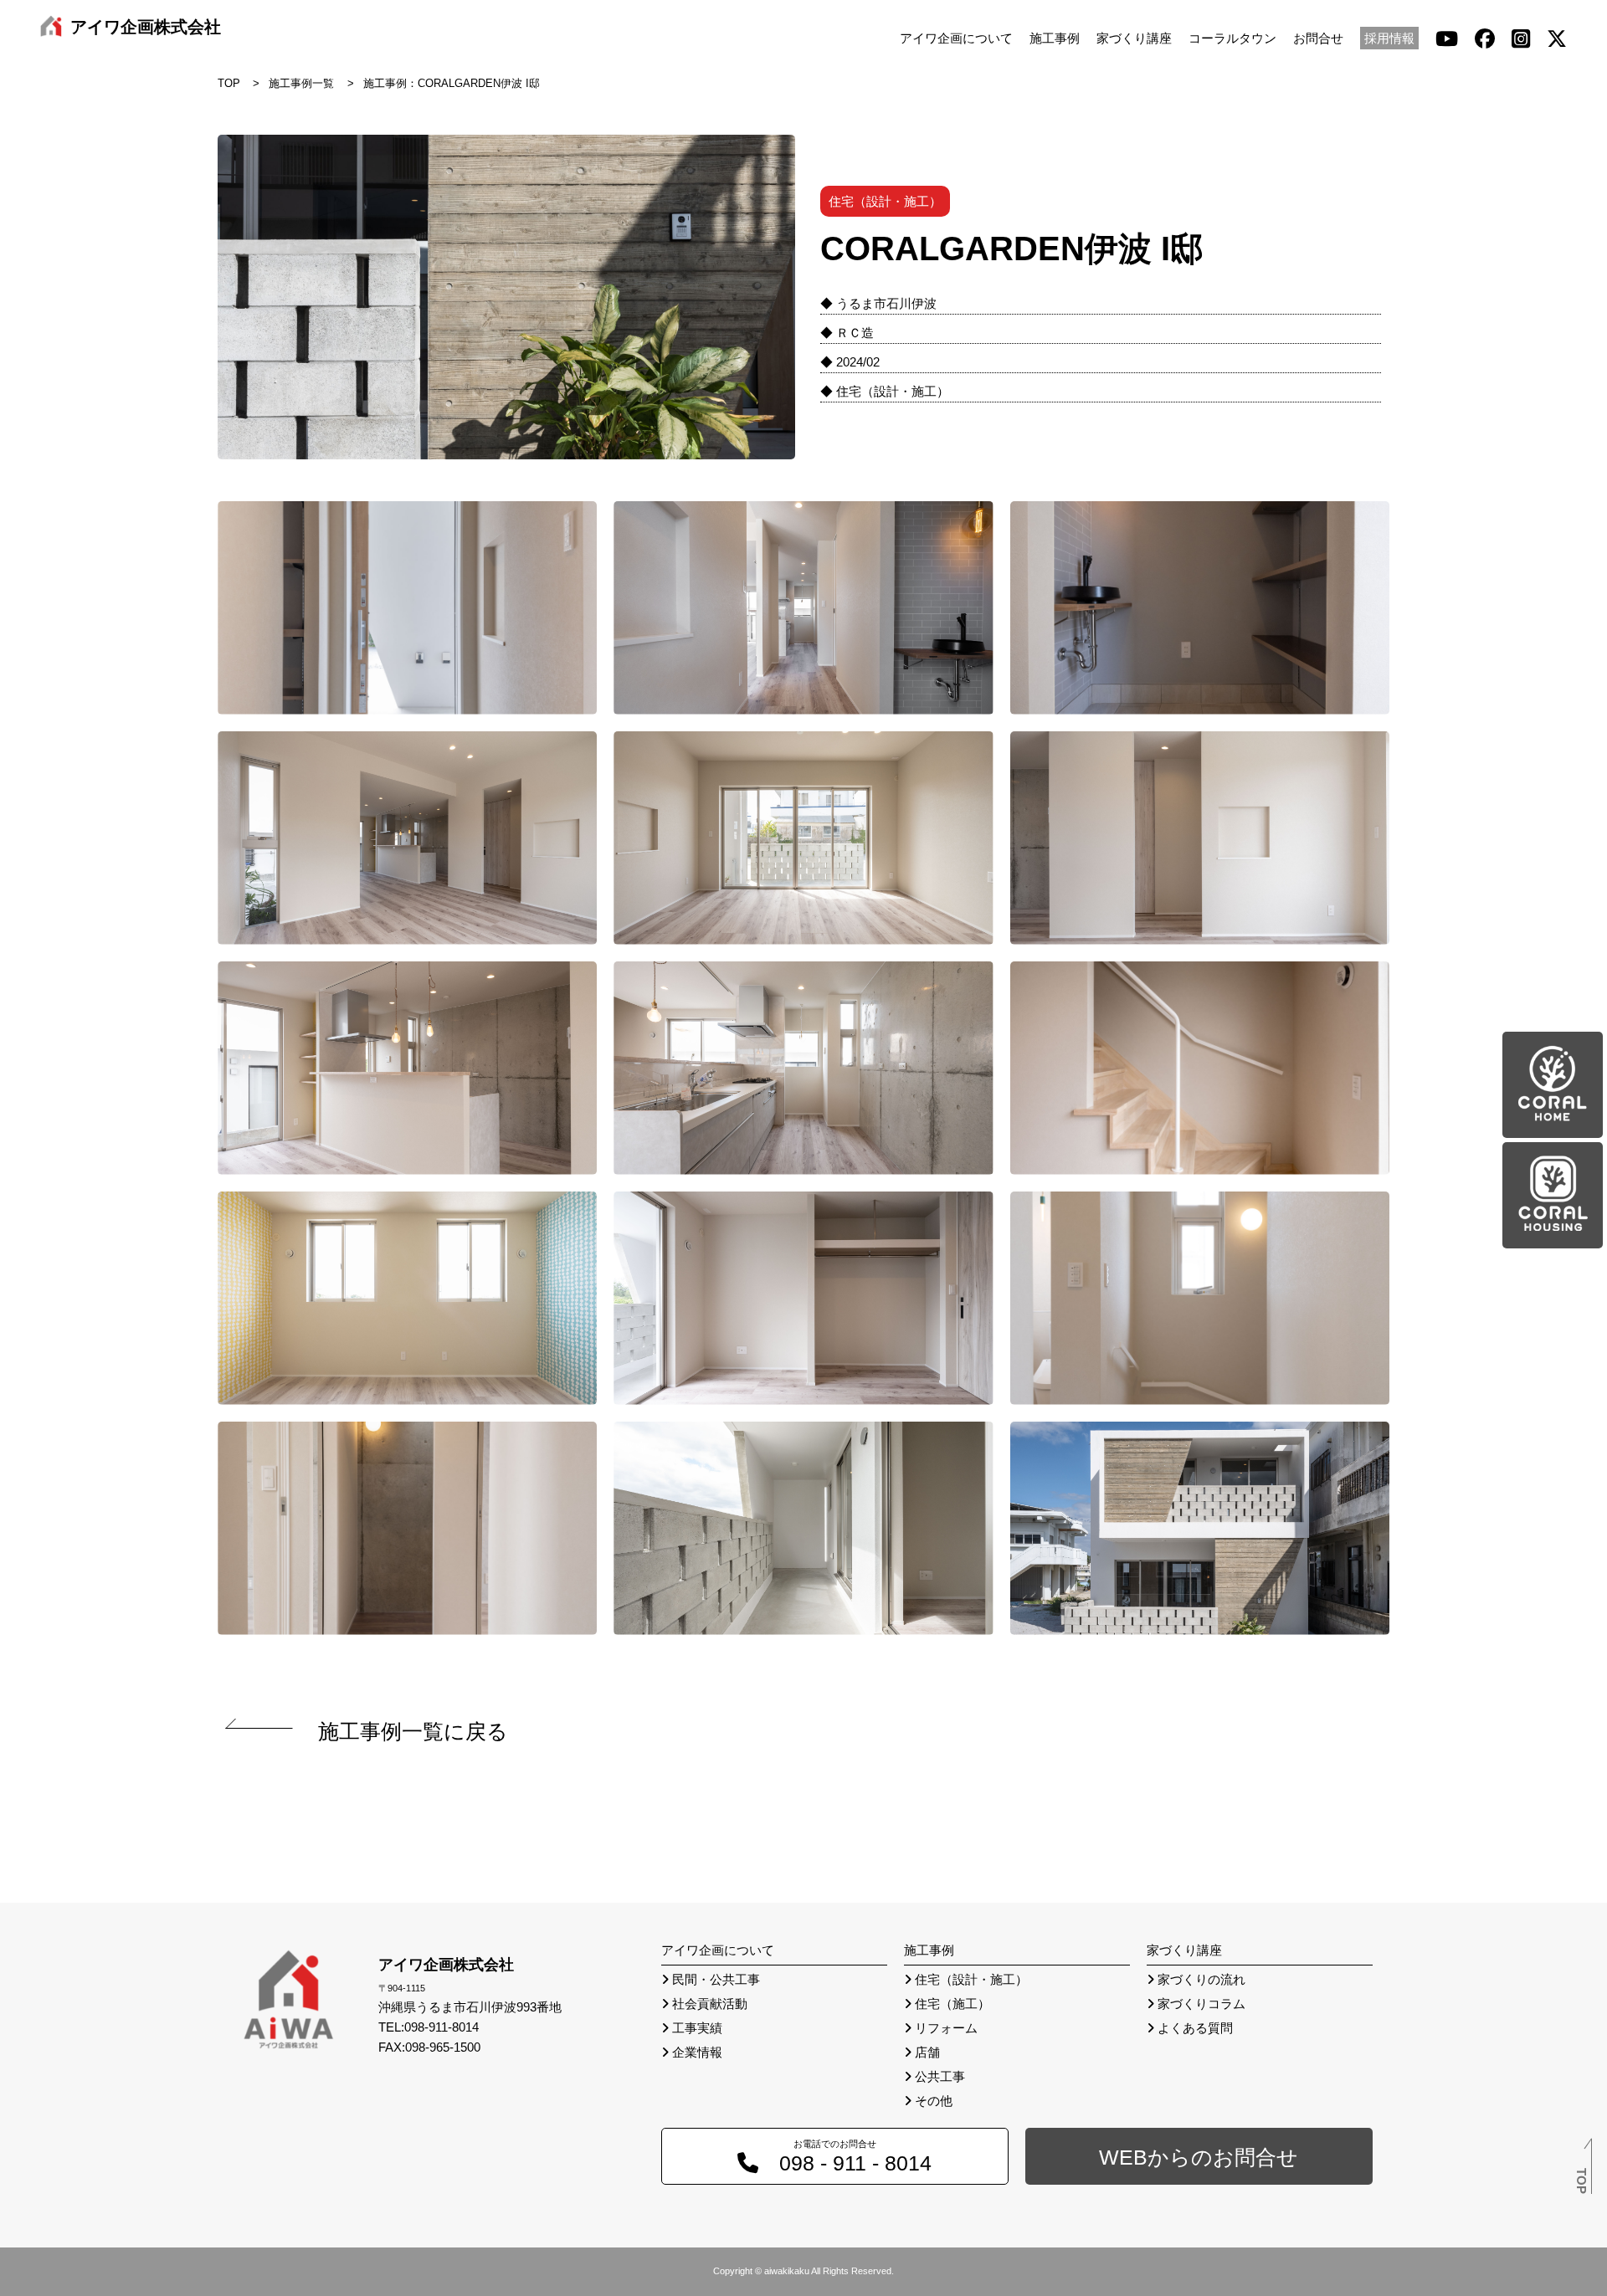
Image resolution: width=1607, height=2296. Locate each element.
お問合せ (1318, 38)
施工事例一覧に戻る (413, 1731)
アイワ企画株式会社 (146, 27)
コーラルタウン (1232, 38)
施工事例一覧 (301, 83)
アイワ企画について (956, 38)
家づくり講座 (1134, 38)
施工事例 (1055, 38)
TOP (229, 83)
